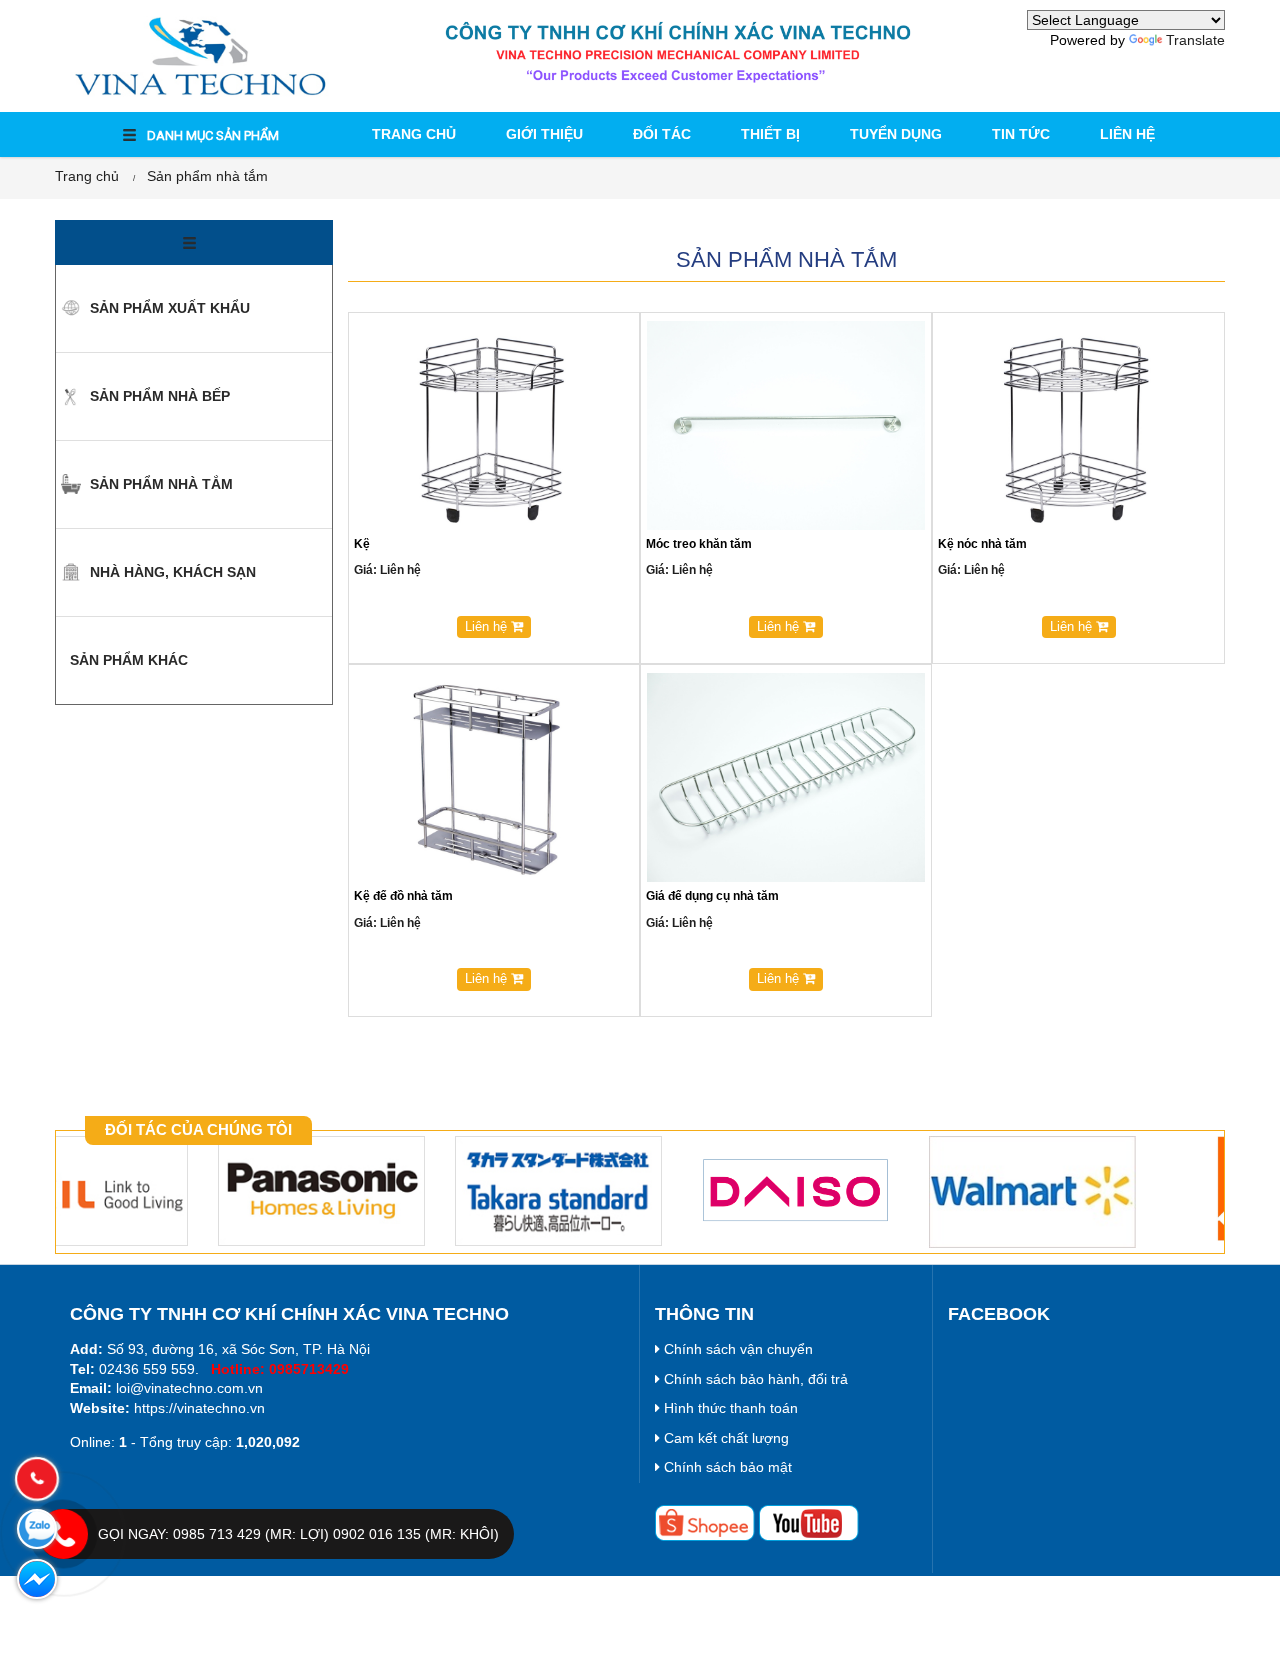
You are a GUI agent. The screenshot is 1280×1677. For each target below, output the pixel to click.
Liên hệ (1127, 134)
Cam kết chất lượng (724, 1438)
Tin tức (1021, 134)
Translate (1195, 40)
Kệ (362, 544)
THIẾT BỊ (770, 134)
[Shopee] (705, 1522)
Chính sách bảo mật (726, 1467)
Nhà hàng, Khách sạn (171, 572)
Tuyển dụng (896, 134)
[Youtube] (809, 1522)
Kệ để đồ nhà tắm (403, 896)
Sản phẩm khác (127, 660)
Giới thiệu (544, 134)
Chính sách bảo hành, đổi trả (754, 1379)
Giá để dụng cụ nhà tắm (712, 896)
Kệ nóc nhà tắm (982, 544)
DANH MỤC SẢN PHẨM (211, 135)
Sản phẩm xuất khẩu (168, 308)
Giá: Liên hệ (387, 570)
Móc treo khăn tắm (699, 544)
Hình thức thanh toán (729, 1408)
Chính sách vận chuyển (736, 1349)
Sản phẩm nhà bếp (158, 396)
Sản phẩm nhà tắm (207, 176)
